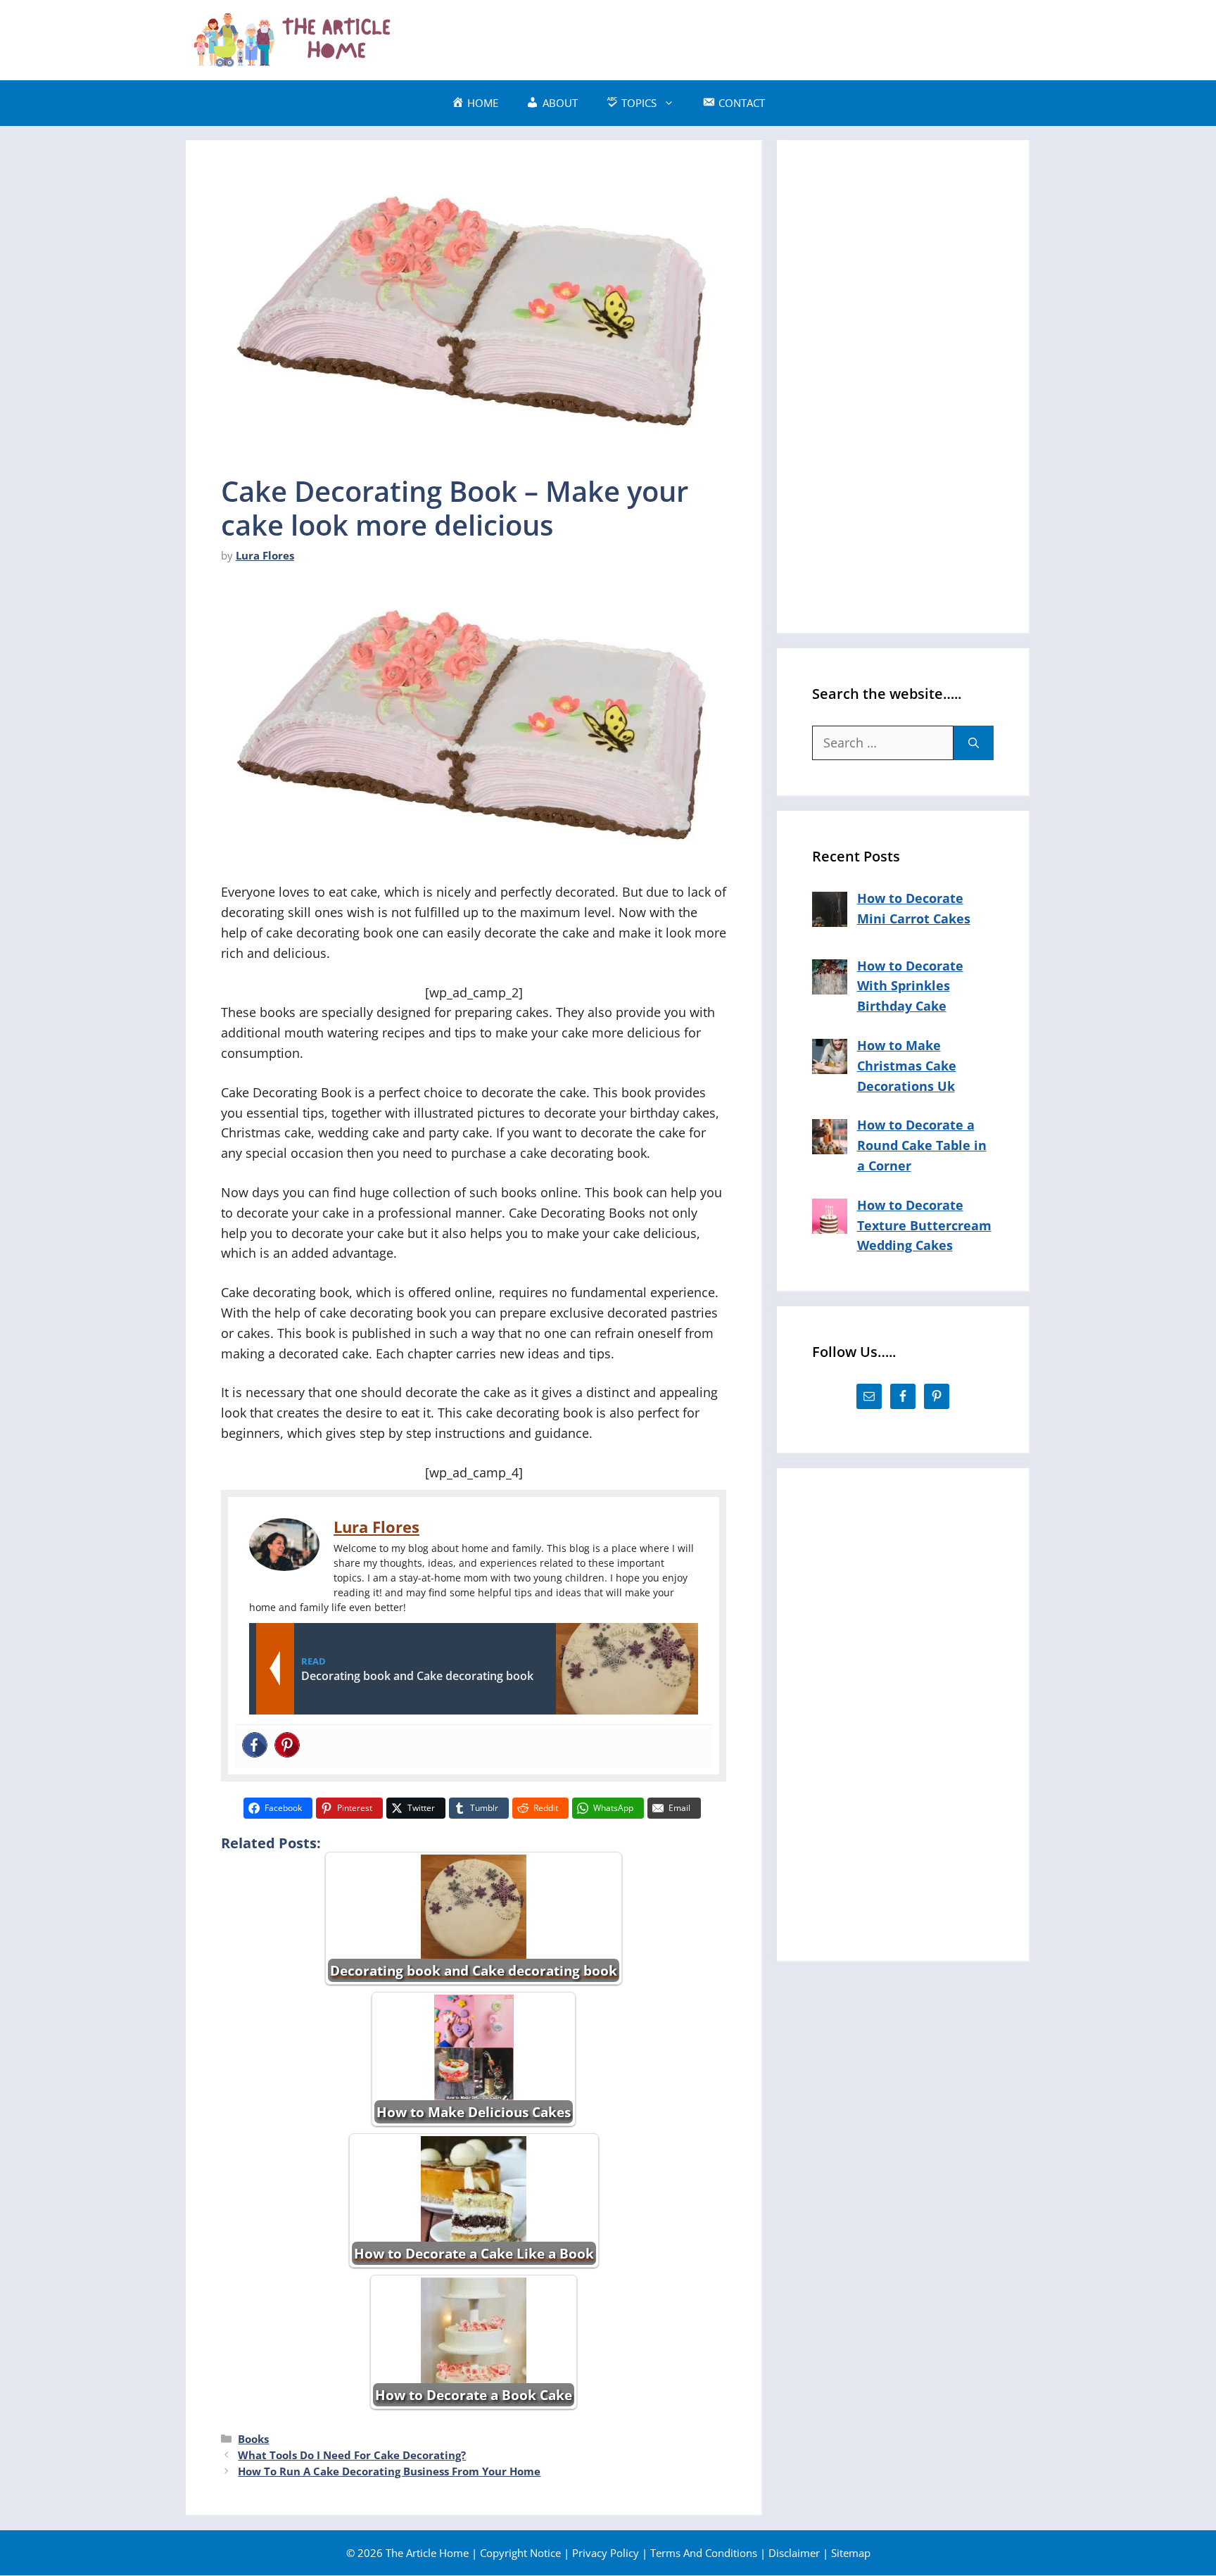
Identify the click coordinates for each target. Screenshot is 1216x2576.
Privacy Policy (606, 2553)
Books (253, 2439)
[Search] (974, 743)
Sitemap (851, 2553)
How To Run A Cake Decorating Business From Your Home (389, 2471)
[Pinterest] (287, 1746)
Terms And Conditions (704, 2553)
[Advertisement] (774, 37)
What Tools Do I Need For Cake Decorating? (352, 2455)
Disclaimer (794, 2553)
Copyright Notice (520, 2553)
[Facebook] (255, 1746)
